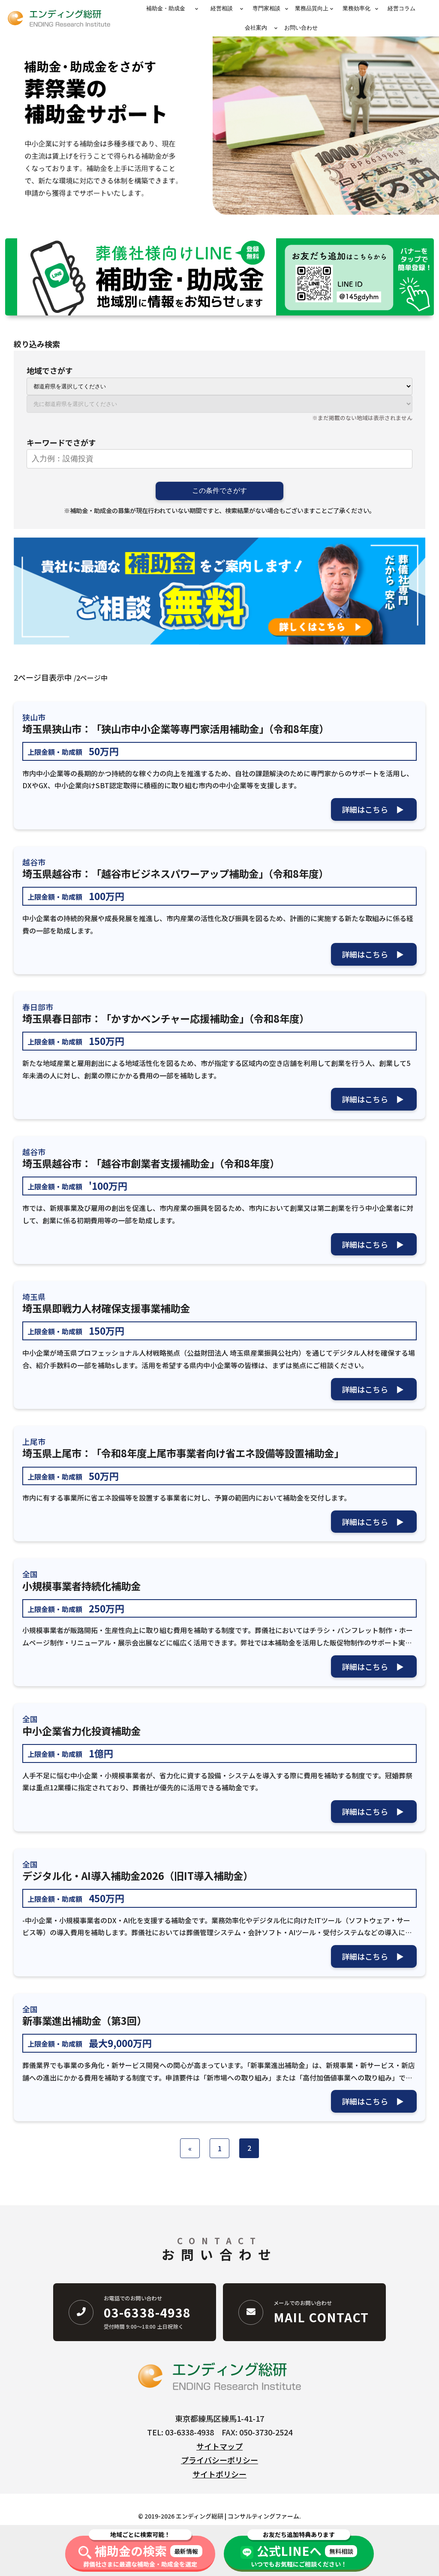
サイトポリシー (219, 2474)
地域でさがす (50, 370)
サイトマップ (219, 2446)
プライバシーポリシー (219, 2460)
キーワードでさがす (61, 442)
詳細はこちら (365, 809)
